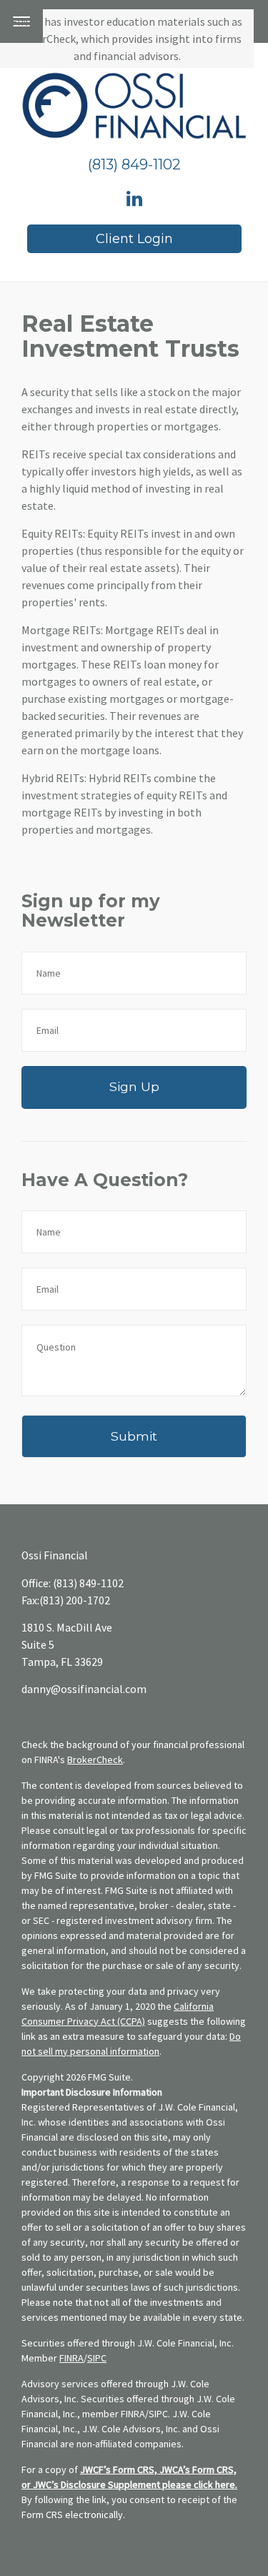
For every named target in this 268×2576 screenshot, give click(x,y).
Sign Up (134, 1086)
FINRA (71, 2358)
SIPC (97, 2358)
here (225, 2484)
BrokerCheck (95, 1760)
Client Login (134, 239)
